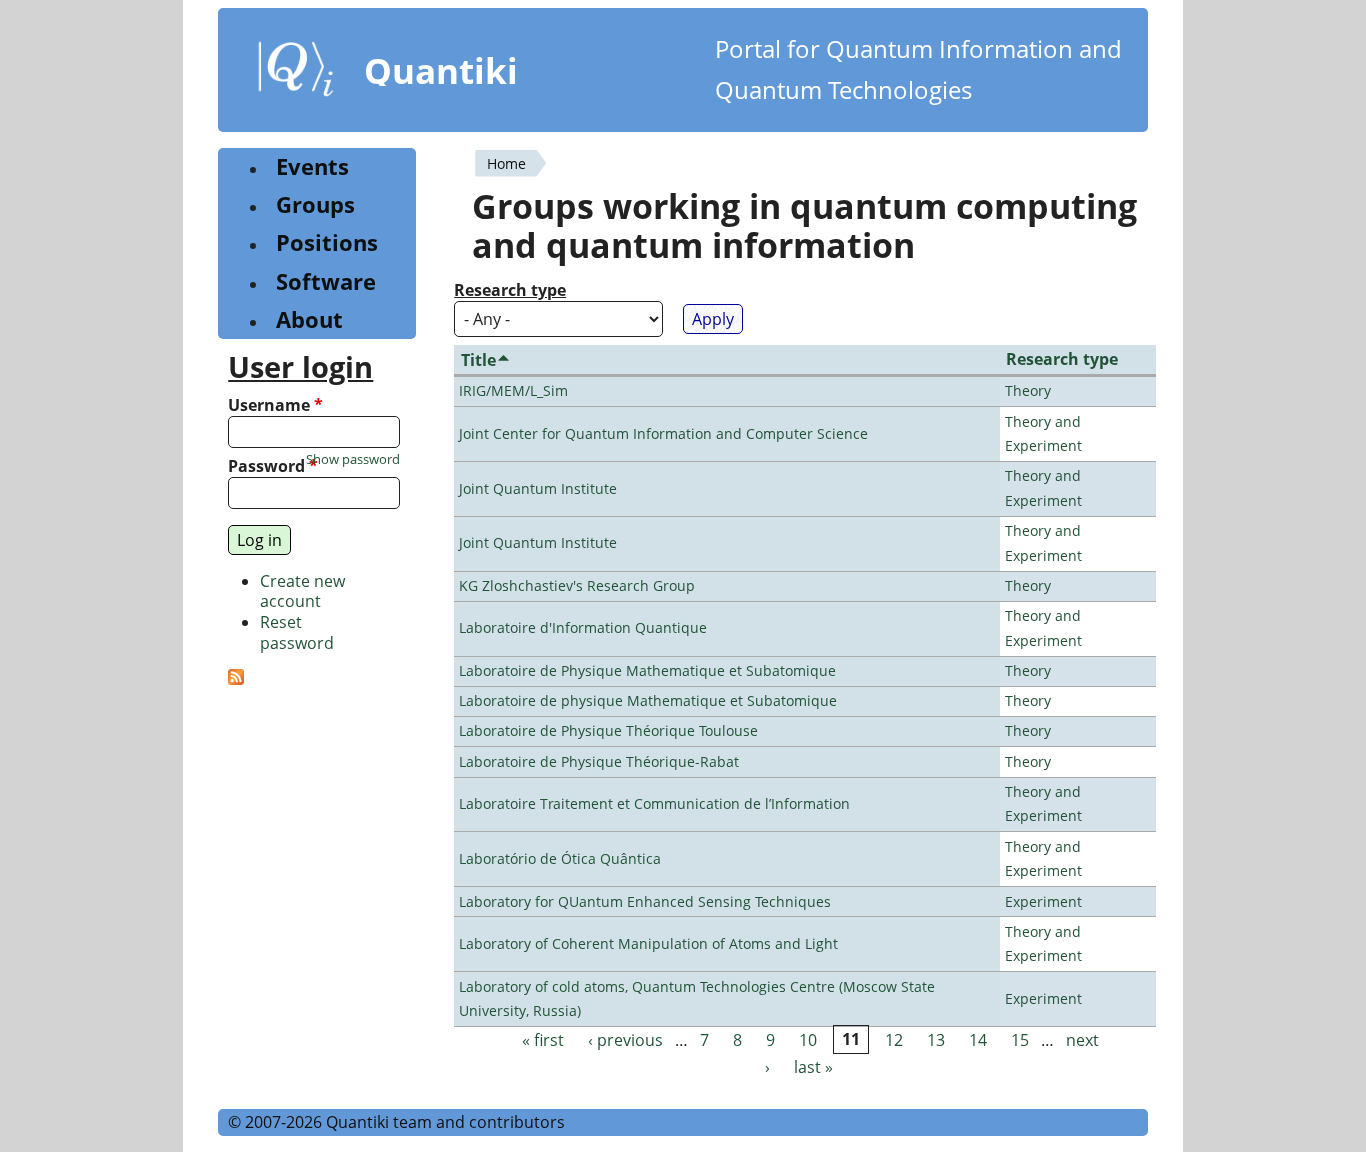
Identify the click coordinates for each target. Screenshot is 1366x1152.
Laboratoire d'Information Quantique (583, 627)
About (309, 319)
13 (936, 1040)
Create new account (302, 591)
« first (543, 1040)
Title (478, 360)
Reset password (297, 632)
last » (813, 1067)
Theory (1028, 390)
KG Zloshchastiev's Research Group (577, 585)
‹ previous (625, 1040)
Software (326, 281)
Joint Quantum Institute (538, 488)
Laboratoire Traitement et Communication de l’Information (654, 803)
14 (978, 1040)
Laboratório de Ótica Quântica (560, 858)
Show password (353, 459)
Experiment (1043, 901)
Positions (327, 242)
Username (275, 405)
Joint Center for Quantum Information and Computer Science (663, 433)
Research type (510, 290)
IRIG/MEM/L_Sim (513, 390)
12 (894, 1040)
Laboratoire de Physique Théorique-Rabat (599, 761)
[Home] (296, 73)
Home (506, 163)
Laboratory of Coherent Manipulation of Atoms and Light (648, 943)
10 (808, 1040)
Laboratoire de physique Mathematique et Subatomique (648, 700)
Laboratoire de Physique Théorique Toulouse (608, 730)
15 (1020, 1040)
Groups (315, 204)
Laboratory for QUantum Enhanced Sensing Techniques (645, 901)
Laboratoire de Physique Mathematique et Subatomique (647, 670)
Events (312, 166)
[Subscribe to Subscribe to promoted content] (236, 679)
